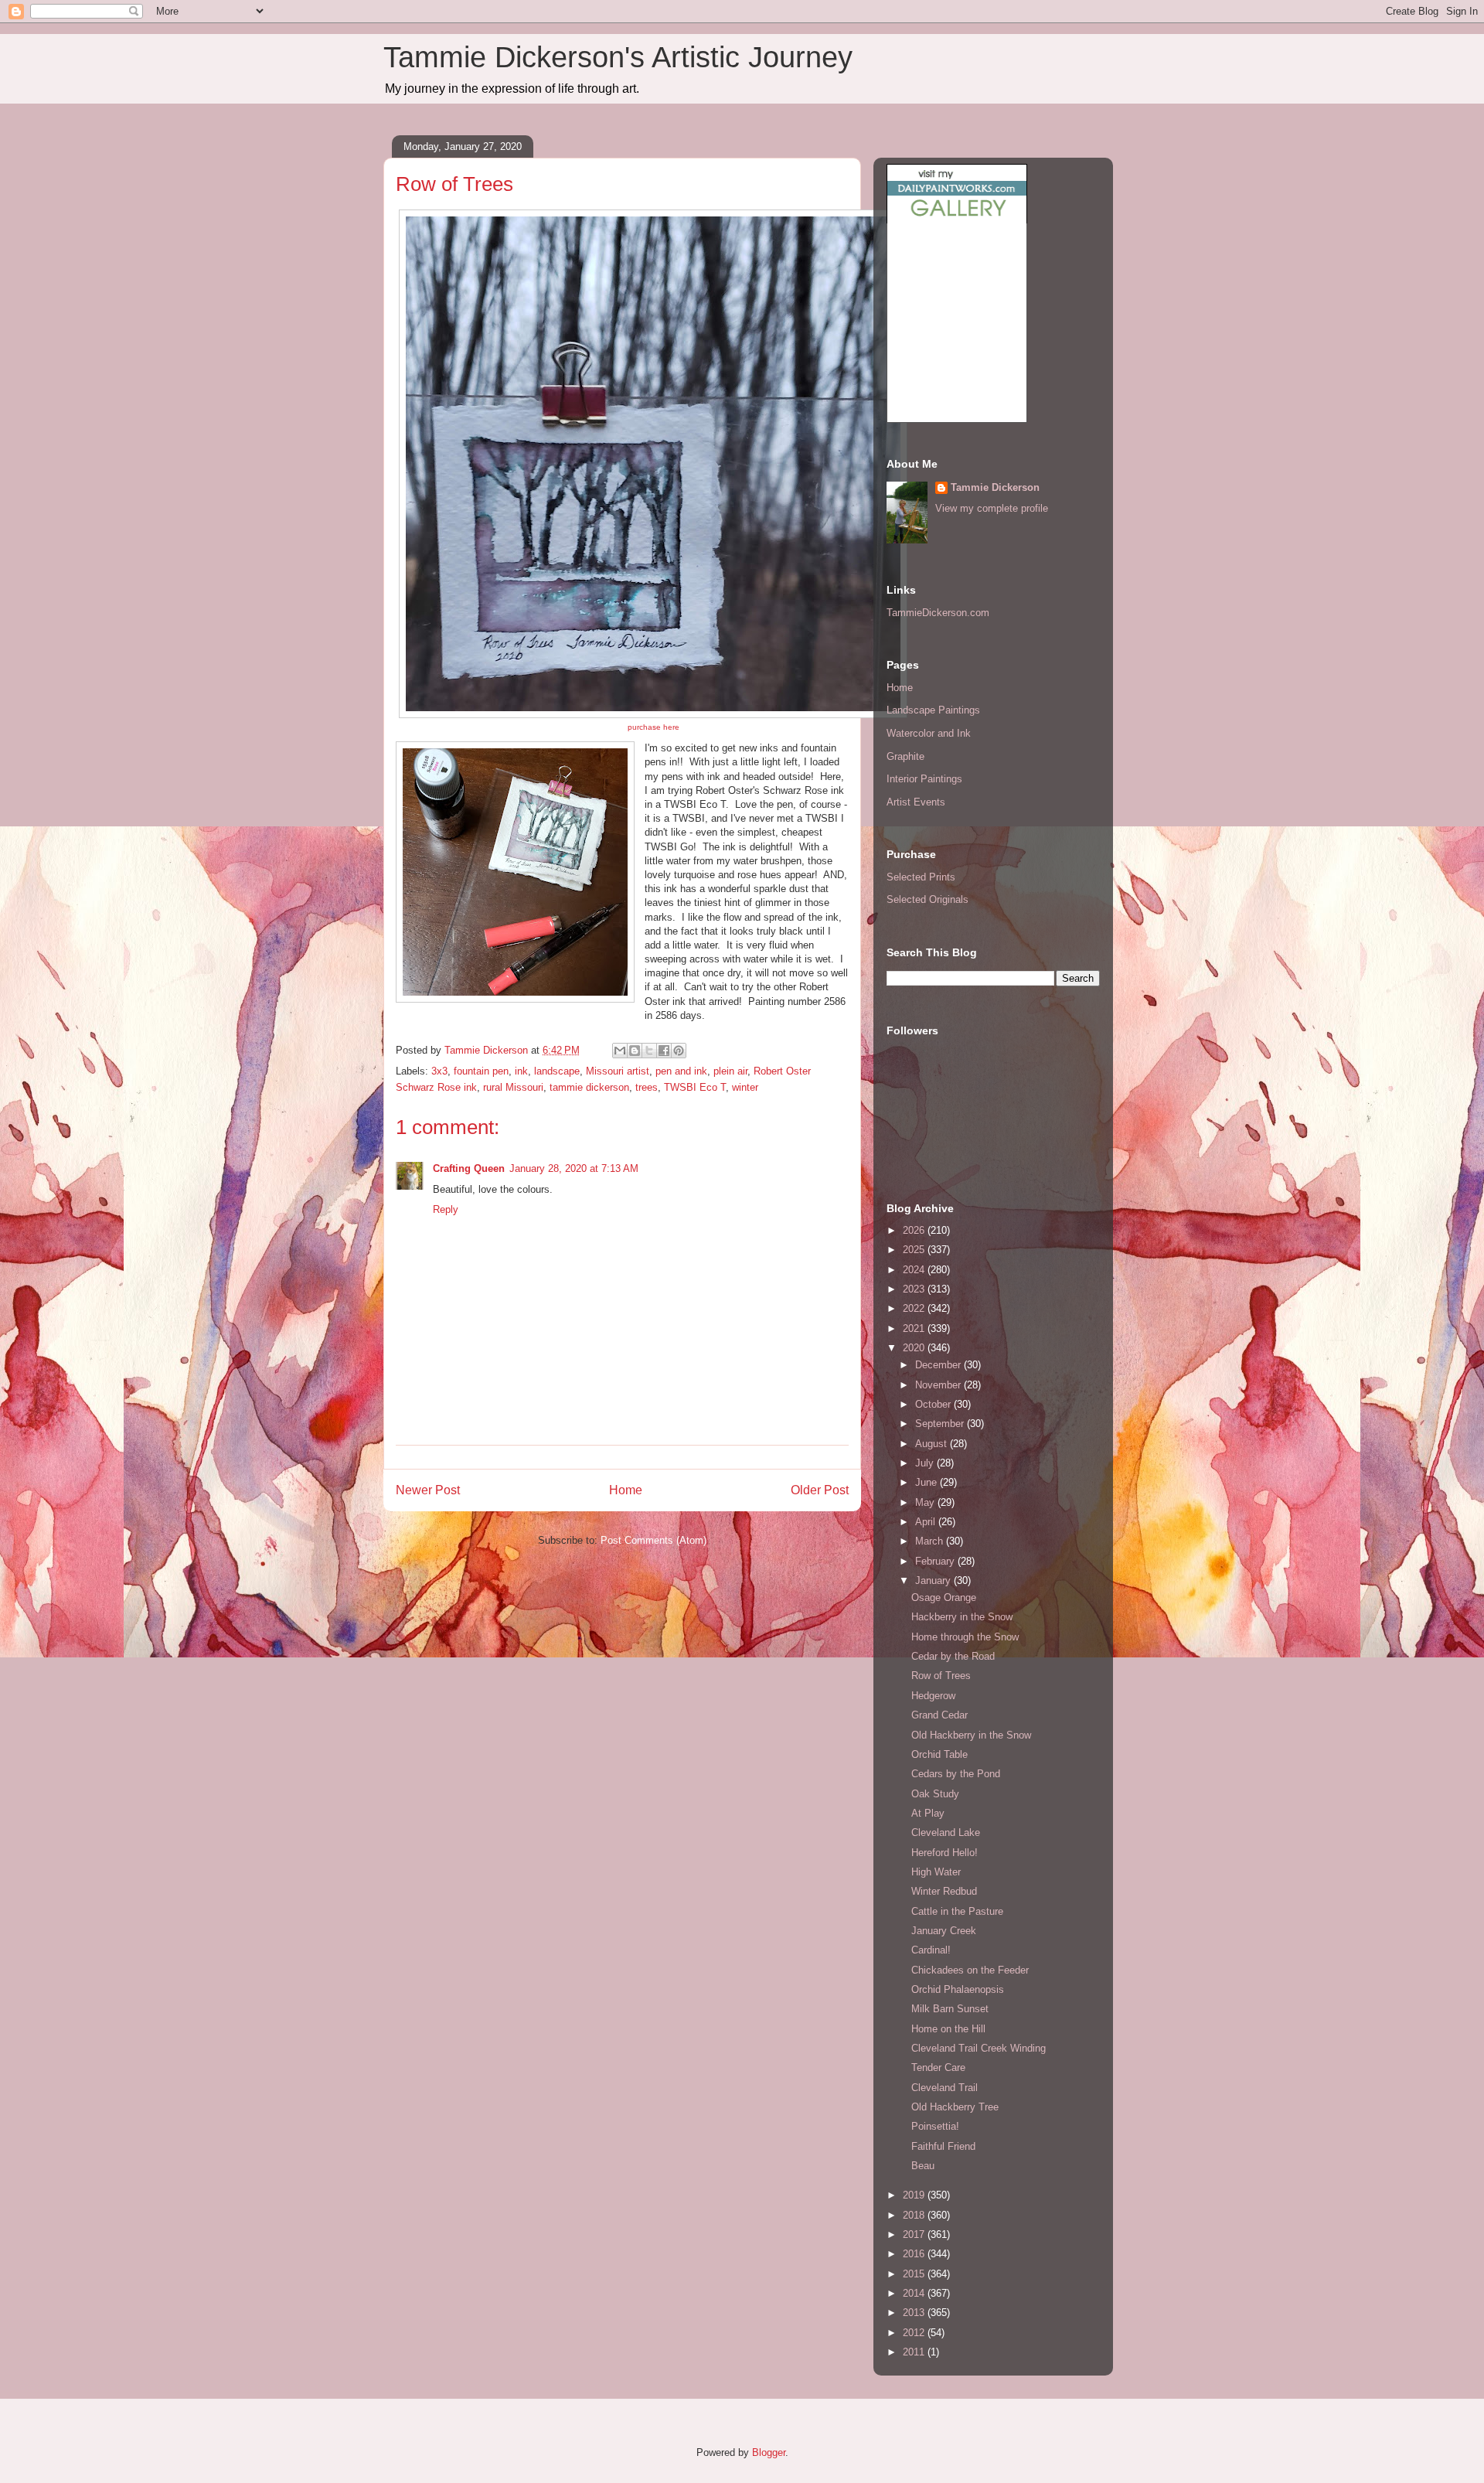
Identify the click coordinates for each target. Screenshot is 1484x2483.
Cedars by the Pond (956, 1774)
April (927, 1522)
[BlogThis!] (635, 1051)
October (934, 1404)
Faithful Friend (943, 2146)
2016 (915, 2254)
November (939, 1385)
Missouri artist (618, 1071)
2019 (915, 2195)
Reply (446, 1209)
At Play (928, 1813)
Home (626, 1490)
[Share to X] (649, 1051)
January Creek (944, 1931)
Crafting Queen (469, 1168)
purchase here (654, 727)
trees (647, 1087)
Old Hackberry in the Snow (971, 1735)
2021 (915, 1328)
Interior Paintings (924, 779)
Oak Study (935, 1794)
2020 (915, 1348)
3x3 (439, 1071)
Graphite (905, 756)
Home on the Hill (948, 2029)
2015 (915, 2274)
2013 (915, 2313)
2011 (915, 2352)
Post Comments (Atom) (654, 1540)
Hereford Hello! (945, 1853)
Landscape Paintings (933, 710)
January (934, 1580)
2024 (915, 1270)
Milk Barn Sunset (950, 2009)
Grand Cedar (939, 1715)
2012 (915, 2333)
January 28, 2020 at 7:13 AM (574, 1168)
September (941, 1424)
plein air (730, 1071)
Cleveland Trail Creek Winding (979, 2048)
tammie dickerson (589, 1087)
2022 (915, 1308)
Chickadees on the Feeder (970, 1970)
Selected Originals (927, 899)
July (926, 1463)
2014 (915, 2293)
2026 (915, 1230)
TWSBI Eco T (695, 1087)
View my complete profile (992, 508)
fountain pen (481, 1071)
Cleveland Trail (945, 2088)
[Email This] (620, 1051)
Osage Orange (944, 1597)
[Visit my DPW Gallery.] (957, 220)
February (936, 1561)
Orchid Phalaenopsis (958, 1989)
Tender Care (938, 2067)
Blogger (769, 2452)
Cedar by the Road (953, 1656)
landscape (557, 1071)
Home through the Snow (965, 1637)
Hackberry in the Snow (962, 1617)
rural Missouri (513, 1087)
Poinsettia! (935, 2126)
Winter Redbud (944, 1891)
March (931, 1541)
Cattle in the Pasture (957, 1911)
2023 (915, 1289)
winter (745, 1087)
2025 (915, 1250)
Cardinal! (931, 1950)
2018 (915, 2215)
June (927, 1482)
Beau (923, 2166)
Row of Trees (941, 1676)
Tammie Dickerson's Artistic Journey (618, 57)
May (926, 1502)
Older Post (820, 1490)
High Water (936, 1872)
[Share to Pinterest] (679, 1051)
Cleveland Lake (946, 1832)
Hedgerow (933, 1696)
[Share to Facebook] (664, 1051)
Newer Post (428, 1490)
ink (521, 1071)
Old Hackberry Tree (955, 2107)
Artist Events (916, 802)
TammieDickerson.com (938, 613)
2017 (915, 2234)
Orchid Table (939, 1754)
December (939, 1365)
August (933, 1444)
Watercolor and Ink (929, 733)
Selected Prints (921, 877)
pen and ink (681, 1071)
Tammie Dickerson (995, 487)
